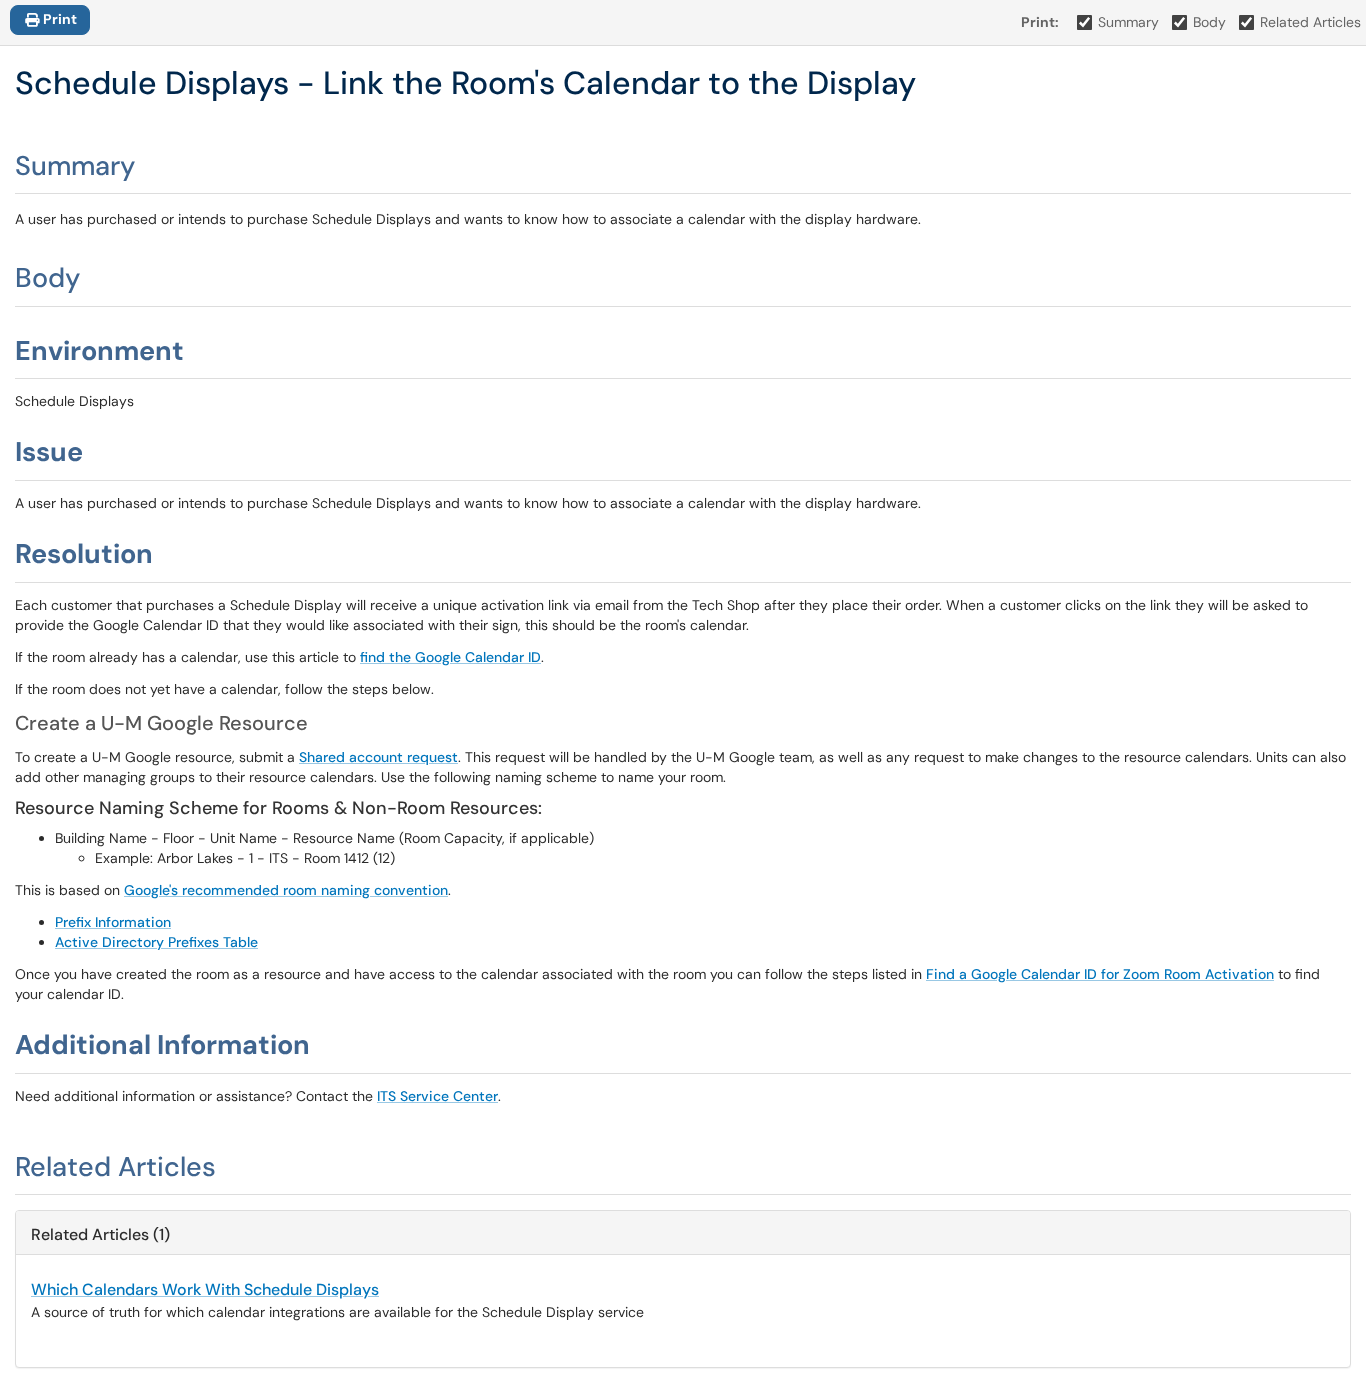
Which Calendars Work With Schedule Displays (205, 1289)
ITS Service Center (437, 1096)
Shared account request (378, 757)
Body (1209, 22)
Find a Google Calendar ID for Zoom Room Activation (1100, 974)
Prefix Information (113, 922)
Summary (1128, 22)
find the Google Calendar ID (450, 657)
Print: (1040, 22)
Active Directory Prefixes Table (156, 942)
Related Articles (1310, 22)
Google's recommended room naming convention (286, 890)
